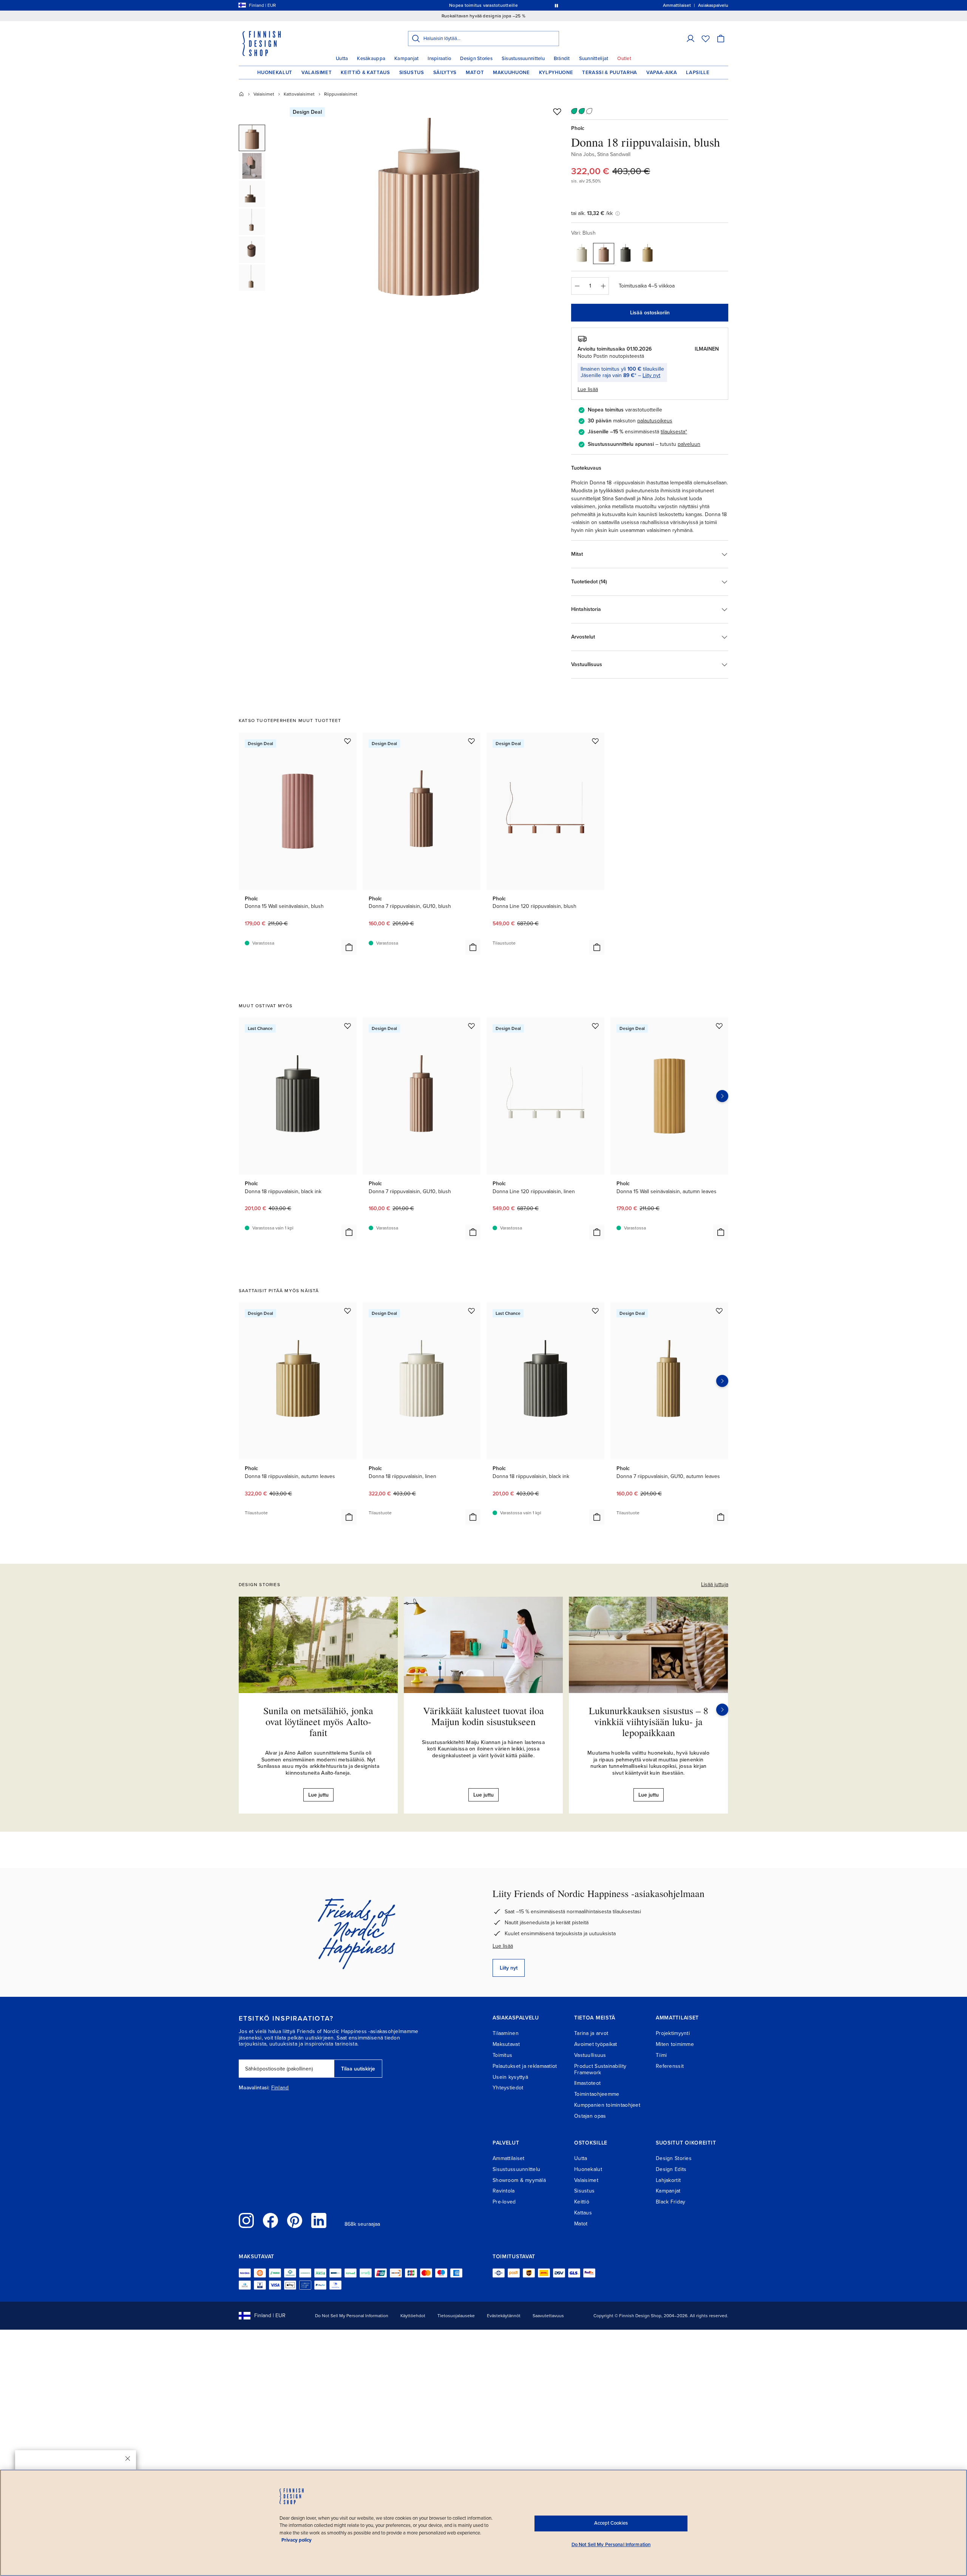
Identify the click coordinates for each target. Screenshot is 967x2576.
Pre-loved (504, 2202)
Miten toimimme (675, 2044)
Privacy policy (297, 2540)
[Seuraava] (722, 1710)
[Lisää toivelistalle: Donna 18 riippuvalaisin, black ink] (348, 1026)
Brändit (562, 59)
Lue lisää (503, 1946)
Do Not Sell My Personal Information (352, 2316)
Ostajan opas (590, 2116)
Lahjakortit (668, 2180)
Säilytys (445, 73)
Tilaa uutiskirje (358, 2069)
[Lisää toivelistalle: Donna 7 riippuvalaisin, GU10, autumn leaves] (719, 1311)
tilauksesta (673, 432)
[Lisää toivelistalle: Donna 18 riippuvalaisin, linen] (471, 1311)
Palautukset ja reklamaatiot (525, 2066)
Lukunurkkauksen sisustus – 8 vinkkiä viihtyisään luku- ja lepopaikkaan (649, 1721)
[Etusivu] (241, 94)
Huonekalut (275, 73)
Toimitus (502, 2055)
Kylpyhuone (556, 73)
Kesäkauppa (371, 59)
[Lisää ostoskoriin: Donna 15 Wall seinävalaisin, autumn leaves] (721, 1232)
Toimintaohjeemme (597, 2094)
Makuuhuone (511, 73)
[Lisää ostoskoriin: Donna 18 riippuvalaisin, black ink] (349, 1232)
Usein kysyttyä (510, 2077)
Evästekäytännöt (504, 2316)
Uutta (342, 59)
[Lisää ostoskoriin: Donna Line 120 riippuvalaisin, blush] (597, 947)
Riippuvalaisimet (341, 94)
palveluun (689, 444)
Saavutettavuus (548, 2316)
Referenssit (670, 2066)
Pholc (578, 128)
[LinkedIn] (319, 2220)
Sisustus (412, 73)
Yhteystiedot (508, 2088)
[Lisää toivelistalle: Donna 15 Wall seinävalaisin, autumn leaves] (719, 1026)
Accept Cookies (611, 2523)
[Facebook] (270, 2220)
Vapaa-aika (662, 73)
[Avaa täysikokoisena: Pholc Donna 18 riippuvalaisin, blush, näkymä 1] (428, 212)
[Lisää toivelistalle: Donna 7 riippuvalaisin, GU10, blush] (471, 741)
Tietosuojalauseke (456, 2316)
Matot (475, 73)
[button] (690, 39)
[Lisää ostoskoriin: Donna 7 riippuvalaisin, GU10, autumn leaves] (721, 1517)
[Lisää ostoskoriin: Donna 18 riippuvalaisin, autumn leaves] (349, 1517)
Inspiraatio (439, 59)
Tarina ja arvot (591, 2033)
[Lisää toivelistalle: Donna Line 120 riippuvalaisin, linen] (595, 1026)
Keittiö (582, 2202)
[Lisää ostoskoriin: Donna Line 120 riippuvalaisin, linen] (597, 1232)
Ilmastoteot (587, 2083)
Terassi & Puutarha (610, 73)
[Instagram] (246, 2220)
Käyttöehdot (413, 2316)
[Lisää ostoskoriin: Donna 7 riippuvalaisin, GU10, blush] (473, 947)
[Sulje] (128, 2458)
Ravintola (504, 2191)
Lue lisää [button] (588, 389)
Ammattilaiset (509, 2158)
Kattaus (583, 2213)
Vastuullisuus (590, 2055)
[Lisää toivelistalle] (557, 111)
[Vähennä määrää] (577, 286)
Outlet (624, 59)
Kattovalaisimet (299, 94)
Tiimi (661, 2055)
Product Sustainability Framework (600, 2069)
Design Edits (671, 2169)
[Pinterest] (295, 2220)
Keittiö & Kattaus (365, 73)
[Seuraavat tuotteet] (722, 1096)
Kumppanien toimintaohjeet (607, 2105)
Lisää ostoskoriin (650, 313)
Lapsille (698, 73)
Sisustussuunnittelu (523, 59)
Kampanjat (406, 59)
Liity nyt (651, 375)
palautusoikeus (655, 421)
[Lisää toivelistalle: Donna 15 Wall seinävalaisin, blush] (348, 741)
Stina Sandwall (614, 154)
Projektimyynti (673, 2033)
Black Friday (670, 2202)
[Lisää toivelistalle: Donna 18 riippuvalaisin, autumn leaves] (348, 1311)
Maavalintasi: (254, 2088)
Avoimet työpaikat (596, 2044)
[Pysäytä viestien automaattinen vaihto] (556, 5)
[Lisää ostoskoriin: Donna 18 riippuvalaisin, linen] (473, 1517)
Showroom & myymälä (519, 2180)
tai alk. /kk (592, 213)
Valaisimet (317, 73)
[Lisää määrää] (603, 286)
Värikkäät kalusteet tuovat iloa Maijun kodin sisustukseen (483, 1716)
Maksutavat (506, 2044)
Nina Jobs (583, 154)
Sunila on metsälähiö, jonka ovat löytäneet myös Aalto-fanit (318, 1721)
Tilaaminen (506, 2033)
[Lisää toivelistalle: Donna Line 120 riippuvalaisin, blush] (595, 741)
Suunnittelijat (594, 59)
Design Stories (476, 59)
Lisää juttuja (715, 1584)
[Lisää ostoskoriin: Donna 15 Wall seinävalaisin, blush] (349, 947)
